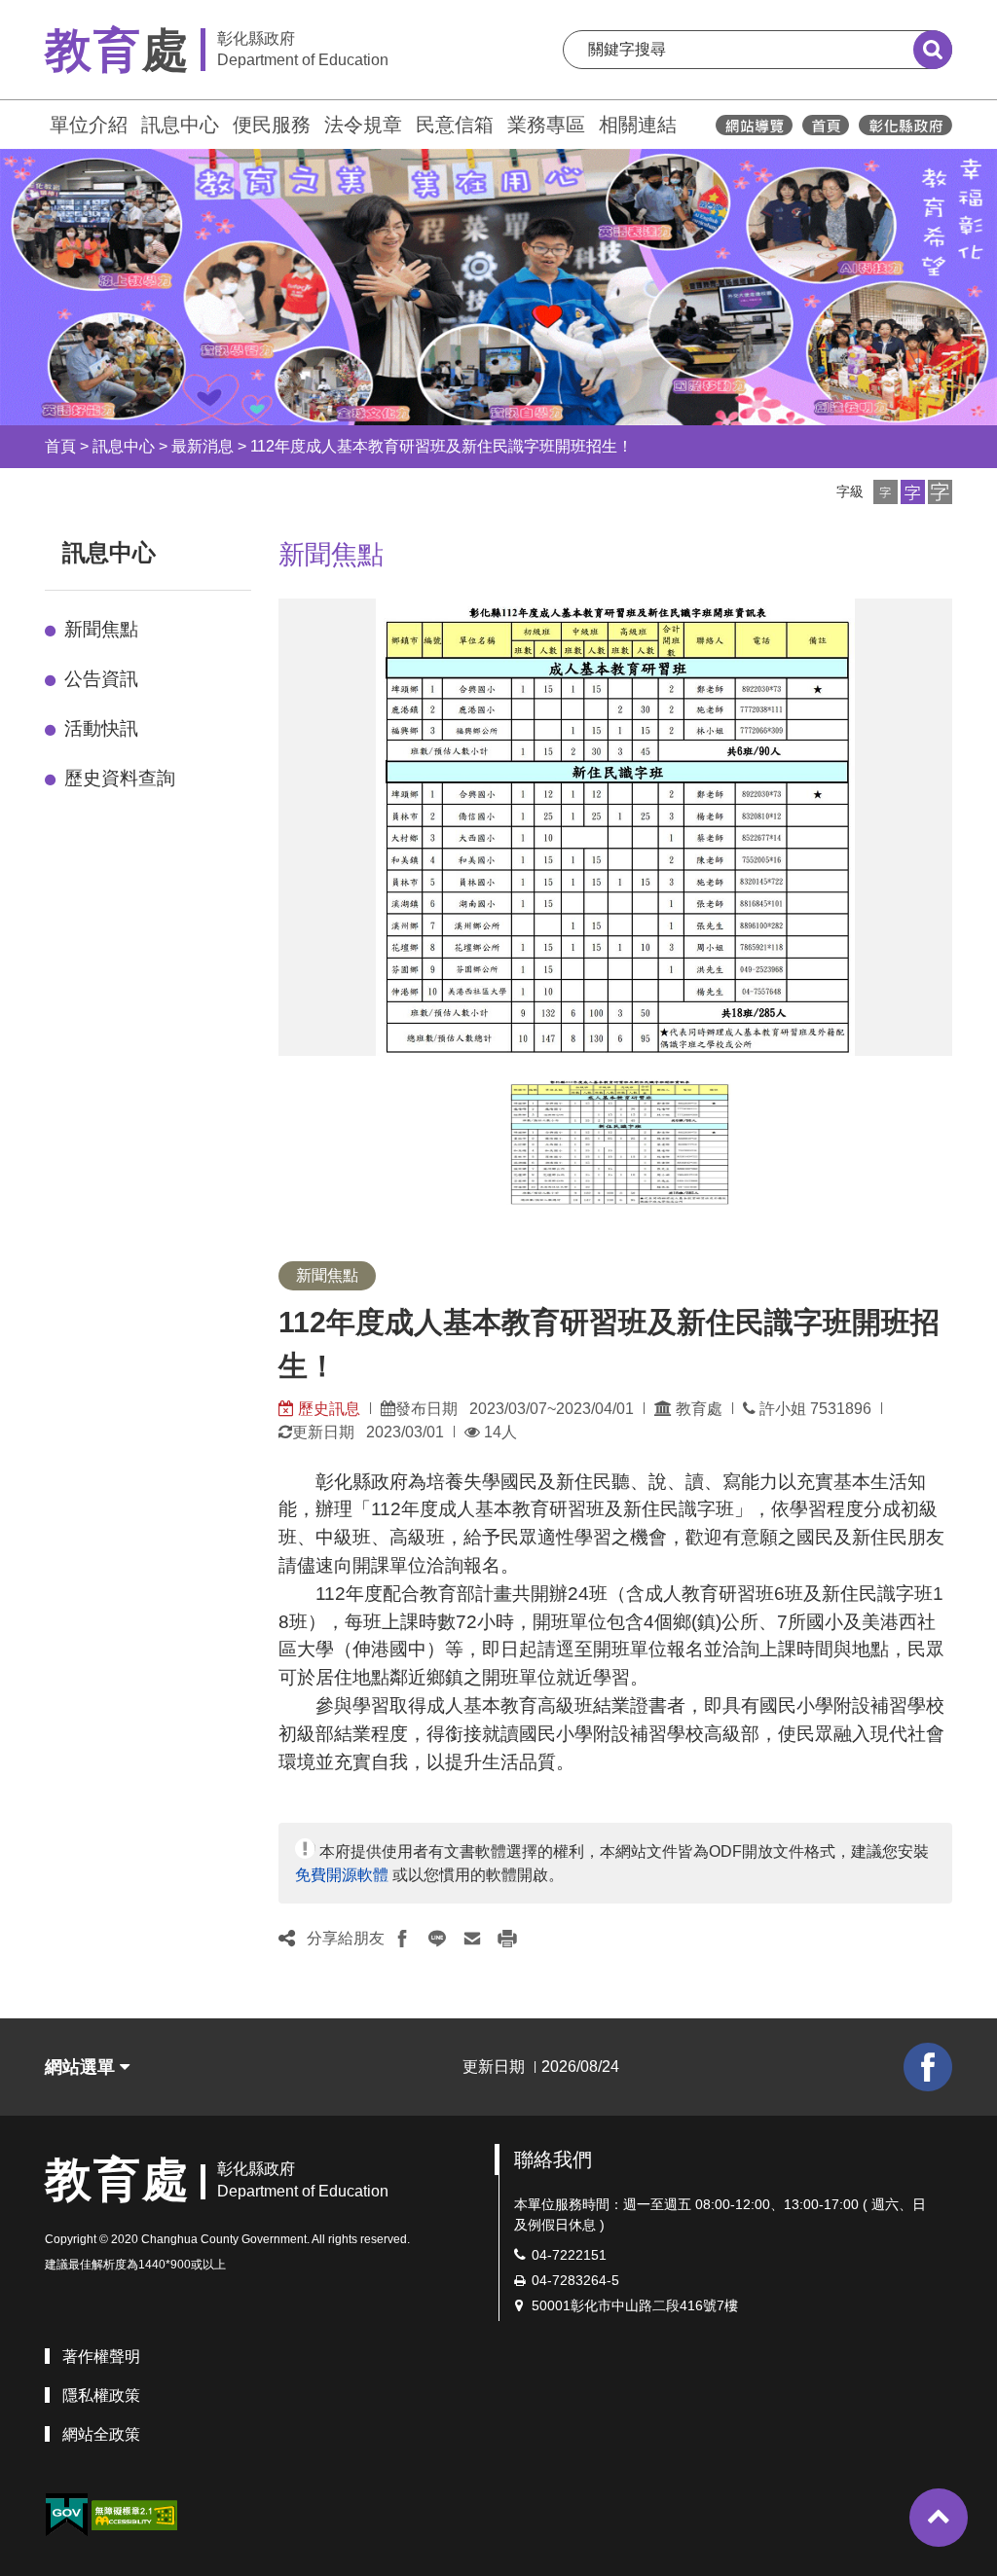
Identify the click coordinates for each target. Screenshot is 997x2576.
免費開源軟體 (342, 1875)
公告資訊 (101, 679)
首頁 (60, 446)
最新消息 (203, 446)
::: (36, 122)
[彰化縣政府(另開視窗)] (905, 125)
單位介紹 (89, 125)
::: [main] (267, 548)
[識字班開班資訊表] (619, 1142)
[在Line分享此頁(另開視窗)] (437, 1939)
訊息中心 (180, 125)
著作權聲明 (101, 2357)
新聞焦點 (101, 629)
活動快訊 (101, 728)
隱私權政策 (101, 2395)
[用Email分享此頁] (472, 1939)
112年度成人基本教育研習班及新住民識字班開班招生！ (442, 446)
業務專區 (546, 125)
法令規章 (363, 125)
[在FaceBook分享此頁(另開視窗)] (402, 1939)
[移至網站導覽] (754, 125)
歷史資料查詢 (120, 778)
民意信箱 (455, 125)
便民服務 (272, 125)
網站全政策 (101, 2434)
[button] (886, 492)
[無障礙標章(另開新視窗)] (134, 2514)
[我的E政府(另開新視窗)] (66, 2515)
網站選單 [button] (82, 2067)
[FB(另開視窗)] (928, 2067)
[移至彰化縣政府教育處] (826, 125)
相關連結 (638, 125)
